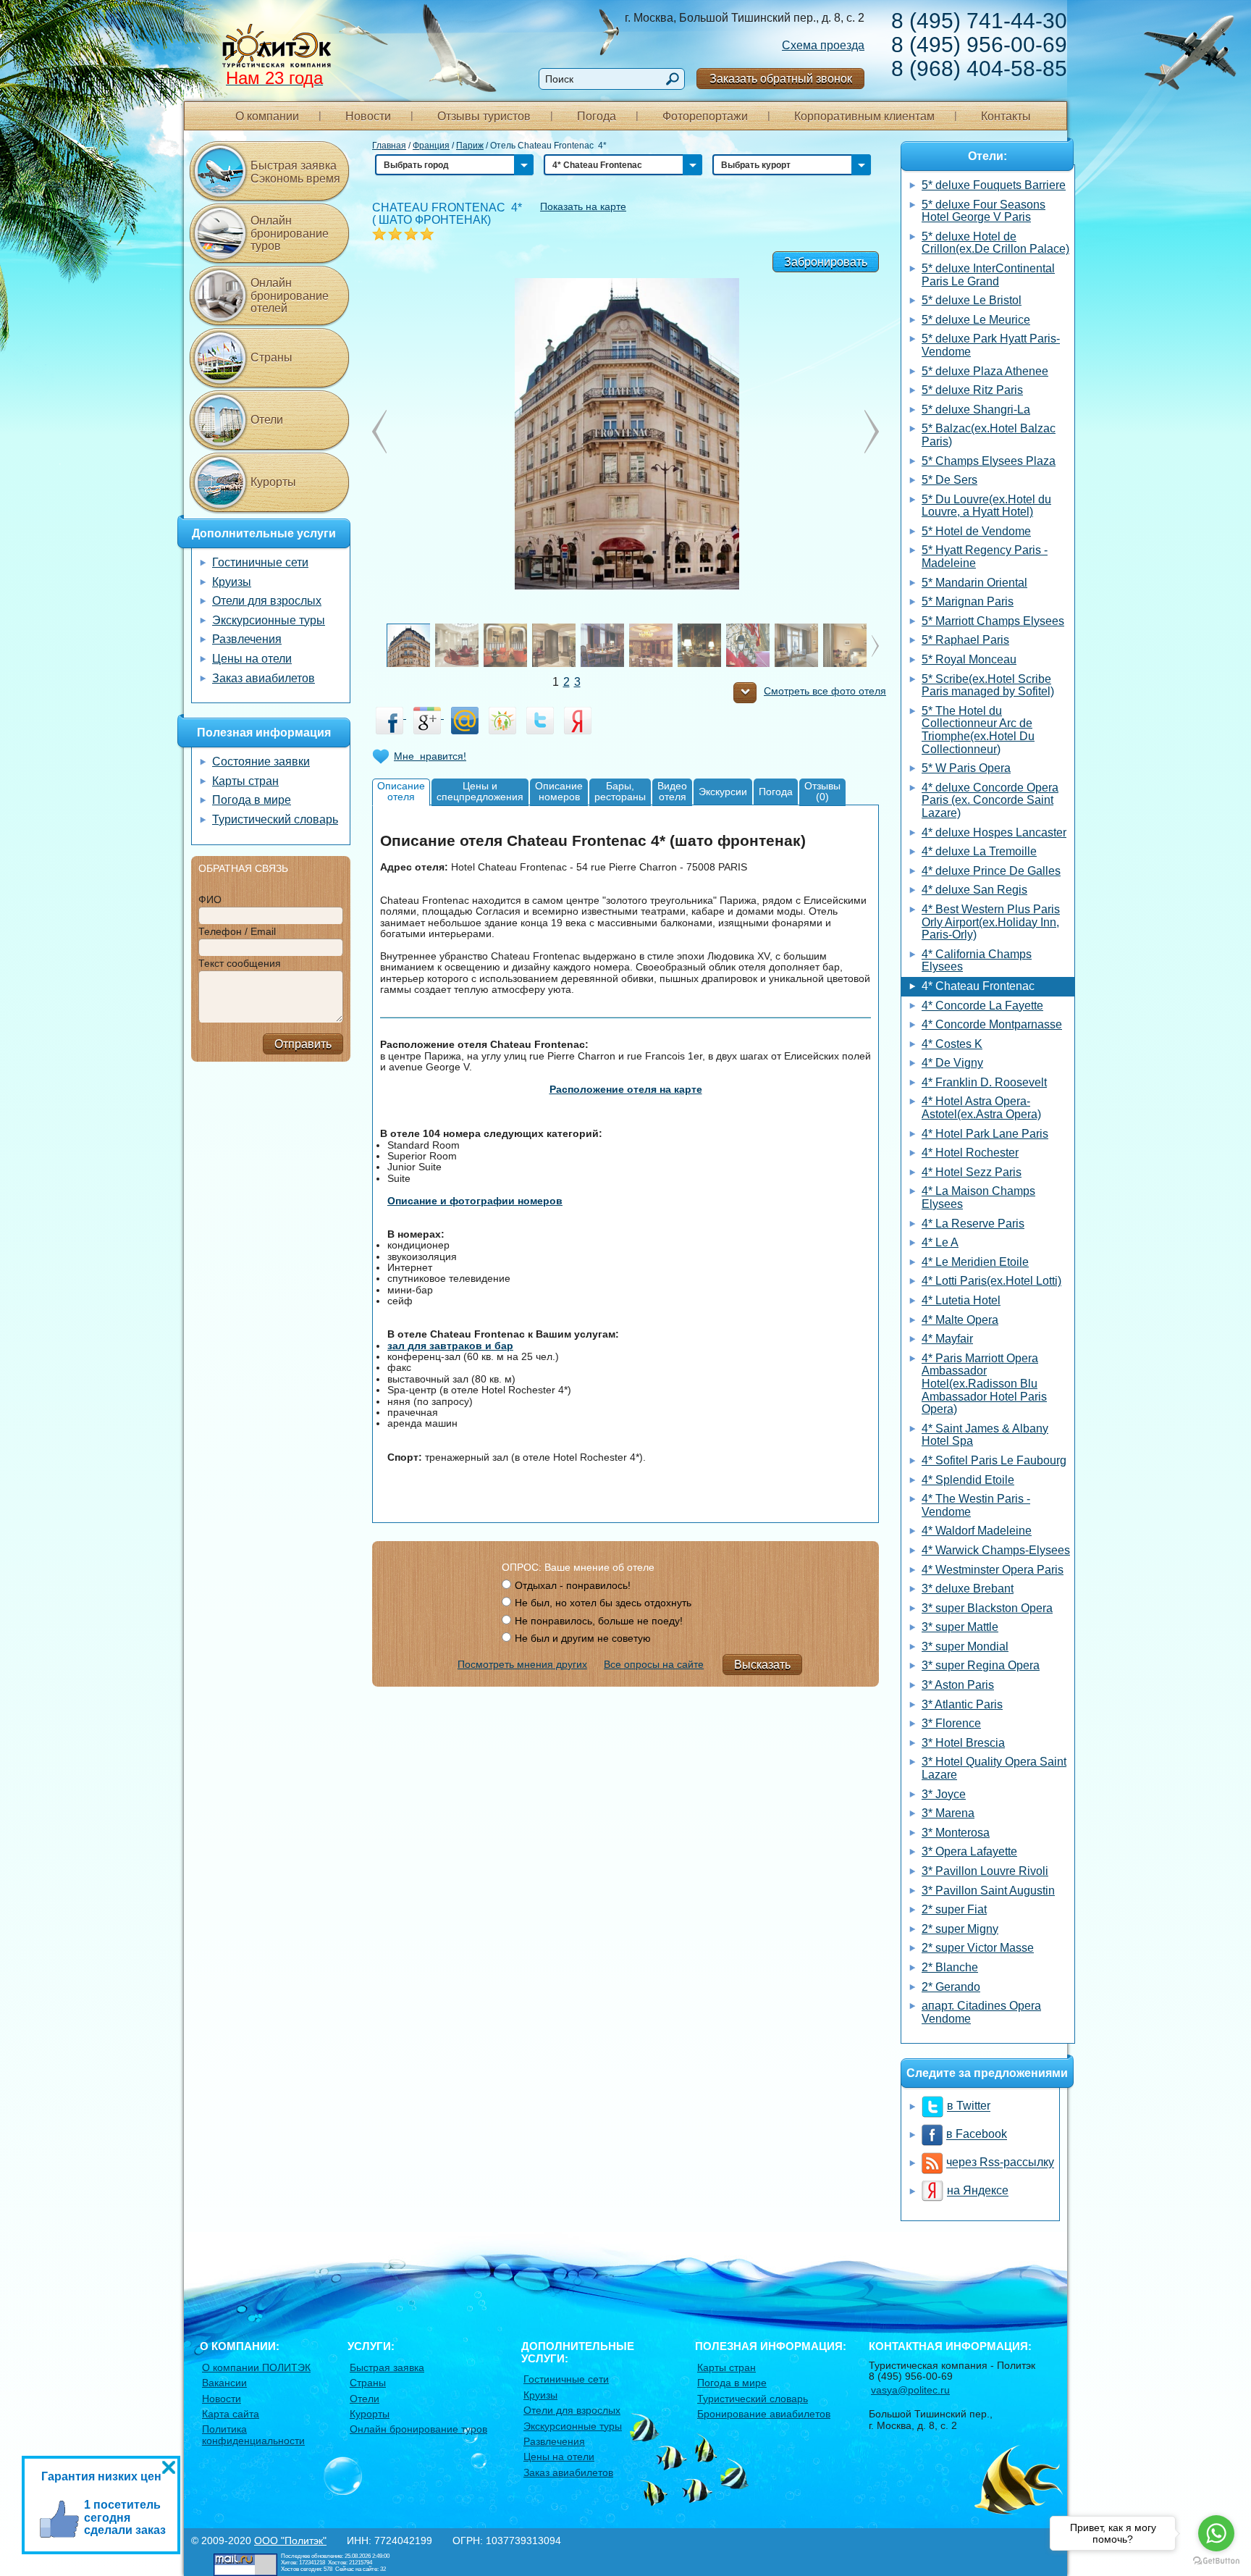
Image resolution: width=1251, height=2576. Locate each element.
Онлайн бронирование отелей (290, 295)
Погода (597, 116)
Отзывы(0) (822, 791)
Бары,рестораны (620, 791)
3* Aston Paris (958, 1685)
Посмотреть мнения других (522, 1664)
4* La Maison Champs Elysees (978, 1197)
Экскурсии (723, 792)
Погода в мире (252, 800)
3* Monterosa (956, 1833)
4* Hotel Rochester (970, 1153)
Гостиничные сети (260, 562)
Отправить (303, 1044)
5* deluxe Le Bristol (972, 300)
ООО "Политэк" (290, 2541)
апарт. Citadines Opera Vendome (981, 2012)
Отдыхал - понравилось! (573, 1585)
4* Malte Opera (960, 1320)
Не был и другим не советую (583, 1638)
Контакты (1006, 116)
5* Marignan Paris (968, 601)
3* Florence (951, 1723)
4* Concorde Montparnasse (992, 1024)
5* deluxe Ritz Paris (972, 390)
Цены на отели (252, 659)
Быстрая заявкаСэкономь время (295, 172)
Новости (368, 116)
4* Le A (940, 1242)
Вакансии (224, 2383)
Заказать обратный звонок (781, 79)
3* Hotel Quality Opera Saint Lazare (994, 1768)
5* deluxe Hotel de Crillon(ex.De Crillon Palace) (995, 243)
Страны (271, 357)
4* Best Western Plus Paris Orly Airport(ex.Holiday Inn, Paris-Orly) (991, 922)
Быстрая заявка (387, 2367)
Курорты (273, 482)
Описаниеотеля (401, 791)
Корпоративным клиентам (864, 116)
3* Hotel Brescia (963, 1743)
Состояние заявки (261, 762)
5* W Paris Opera (966, 768)
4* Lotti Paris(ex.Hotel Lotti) (991, 1281)
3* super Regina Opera (981, 1665)
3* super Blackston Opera (987, 1608)
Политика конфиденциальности (253, 2434)
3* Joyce (944, 1794)
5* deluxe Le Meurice (976, 320)
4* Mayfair (947, 1339)
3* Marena (948, 1813)
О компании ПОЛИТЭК (256, 2367)
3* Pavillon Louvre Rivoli (985, 1871)
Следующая (379, 432)
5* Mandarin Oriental (974, 583)
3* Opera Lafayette (969, 1851)
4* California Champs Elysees (977, 961)
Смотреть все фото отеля (825, 691)
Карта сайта (231, 2414)
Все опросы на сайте (654, 1664)
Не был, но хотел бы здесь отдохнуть (603, 1603)
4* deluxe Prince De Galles (991, 871)
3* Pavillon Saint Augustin (988, 1891)
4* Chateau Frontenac (978, 986)
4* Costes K (952, 1044)
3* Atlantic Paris (962, 1704)
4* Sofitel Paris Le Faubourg (994, 1460)
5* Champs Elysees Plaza (989, 461)
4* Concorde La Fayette (982, 1006)
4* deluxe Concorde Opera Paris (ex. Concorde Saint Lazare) (990, 800)
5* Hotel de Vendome (976, 531)
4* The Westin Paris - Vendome (976, 1505)
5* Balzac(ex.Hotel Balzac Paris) (989, 435)
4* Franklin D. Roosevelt (984, 1082)
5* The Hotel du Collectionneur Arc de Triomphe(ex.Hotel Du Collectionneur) (978, 730)
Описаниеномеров (559, 791)
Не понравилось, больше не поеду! (599, 1621)
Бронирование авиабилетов (764, 2414)
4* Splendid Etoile (968, 1480)
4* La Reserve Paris (973, 1224)
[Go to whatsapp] (1216, 2533)
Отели (267, 420)
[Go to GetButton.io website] (1216, 2561)
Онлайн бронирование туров (290, 233)
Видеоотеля (672, 791)
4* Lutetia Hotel (961, 1300)
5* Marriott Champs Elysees (993, 621)
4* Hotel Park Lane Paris (985, 1134)
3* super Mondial (965, 1646)
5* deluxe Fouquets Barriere (994, 185)
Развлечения (247, 639)
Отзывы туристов (484, 116)
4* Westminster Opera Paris (993, 1570)
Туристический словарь (275, 819)
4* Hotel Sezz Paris (972, 1172)
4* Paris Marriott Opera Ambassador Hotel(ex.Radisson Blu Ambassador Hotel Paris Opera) (984, 1384)
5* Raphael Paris (965, 640)
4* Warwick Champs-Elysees (996, 1550)
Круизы (232, 582)
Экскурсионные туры (269, 620)
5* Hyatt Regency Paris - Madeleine (985, 557)
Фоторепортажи (705, 116)
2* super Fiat (954, 1909)
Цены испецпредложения (480, 791)
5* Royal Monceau (969, 659)
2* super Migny (960, 1929)
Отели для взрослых (267, 601)
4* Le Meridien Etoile (975, 1262)
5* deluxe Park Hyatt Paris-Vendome (991, 345)
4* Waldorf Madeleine (977, 1531)
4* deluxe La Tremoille (979, 851)
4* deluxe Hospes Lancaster (994, 832)
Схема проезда (823, 45)
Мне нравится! (430, 756)
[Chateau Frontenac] (626, 432)
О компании (267, 116)
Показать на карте (583, 206)
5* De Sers (949, 480)
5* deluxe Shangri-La (976, 410)
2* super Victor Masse (978, 1948)
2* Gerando (951, 1987)
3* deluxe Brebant (968, 1589)
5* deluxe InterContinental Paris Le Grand (988, 275)
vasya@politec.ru (910, 2390)
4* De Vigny (952, 1063)
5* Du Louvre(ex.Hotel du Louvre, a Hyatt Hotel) (986, 506)
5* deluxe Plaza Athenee (985, 371)
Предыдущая (872, 432)
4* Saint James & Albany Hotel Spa (985, 1435)
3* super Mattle (960, 1627)
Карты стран (245, 781)
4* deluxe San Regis (974, 890)
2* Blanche (950, 1967)
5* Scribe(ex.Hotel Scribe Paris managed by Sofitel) (988, 685)
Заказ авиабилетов (264, 678)
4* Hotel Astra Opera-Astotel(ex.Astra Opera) (981, 1108)
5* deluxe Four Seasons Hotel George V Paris (983, 211)
